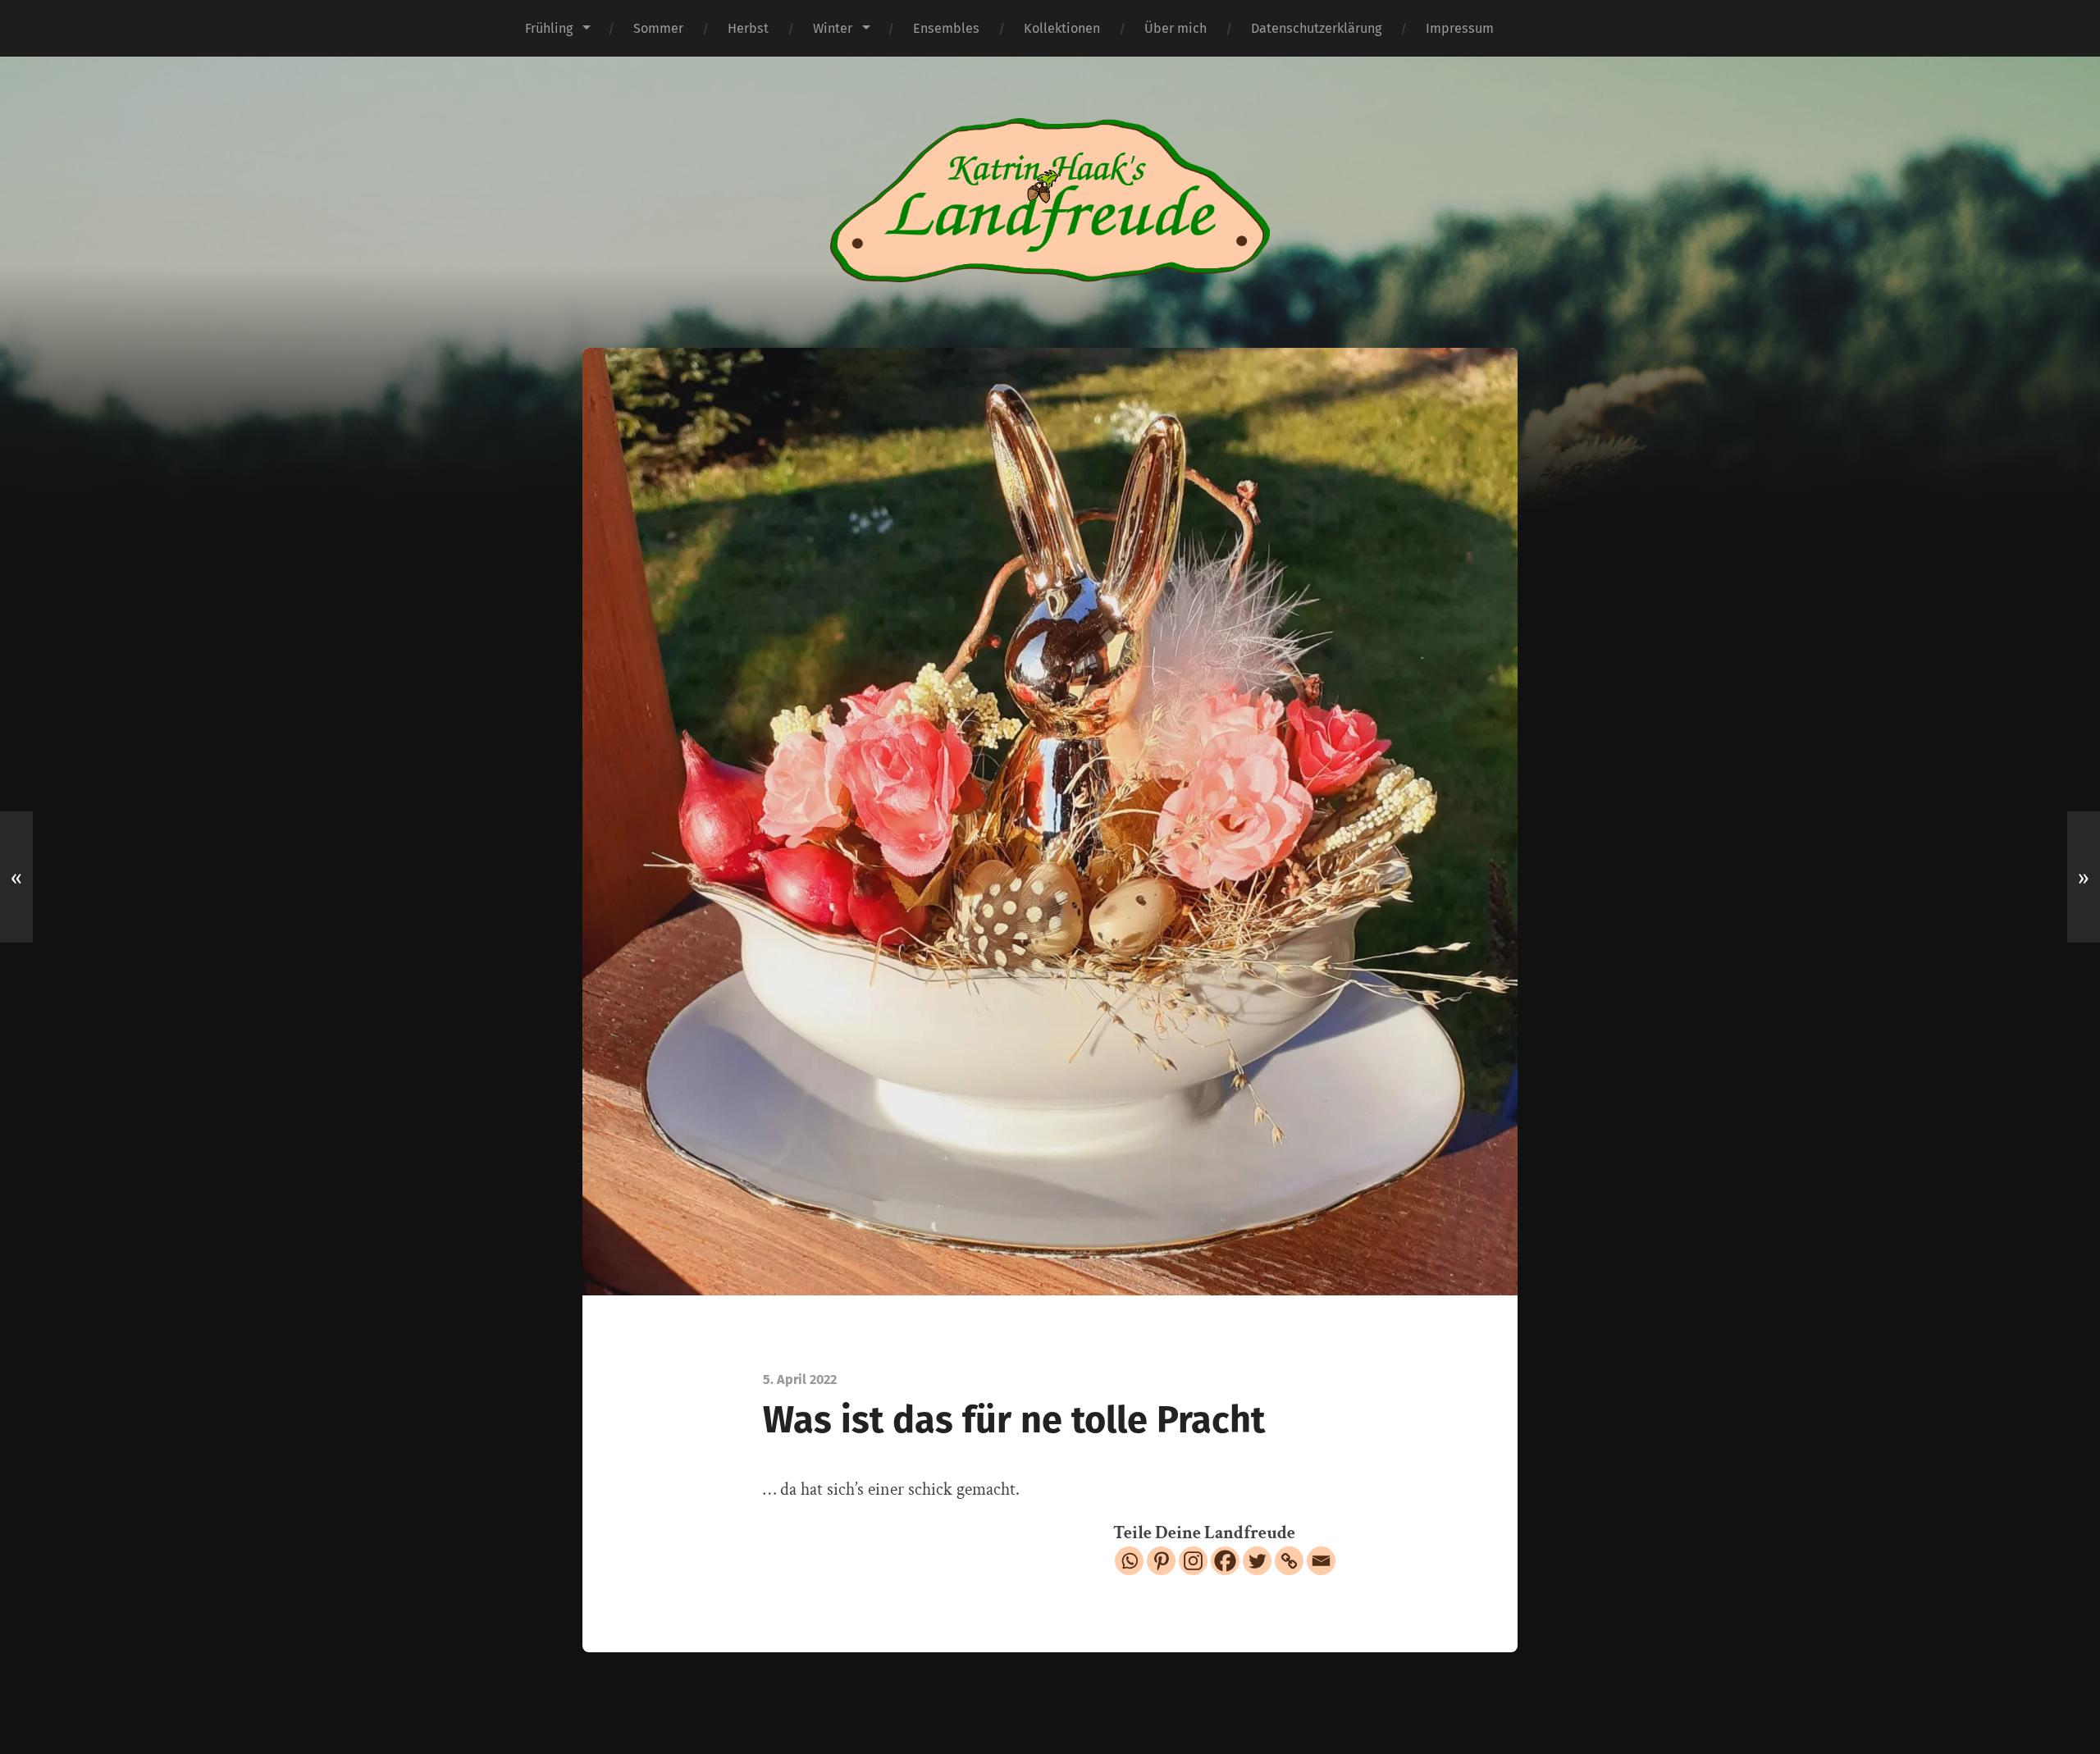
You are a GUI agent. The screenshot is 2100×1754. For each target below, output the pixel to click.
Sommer (658, 28)
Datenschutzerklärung (1316, 28)
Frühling (549, 28)
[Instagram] (1193, 1561)
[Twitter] (1257, 1561)
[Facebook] (1225, 1561)
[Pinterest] (1161, 1561)
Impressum (1460, 28)
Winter (833, 28)
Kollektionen (1062, 28)
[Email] (1321, 1561)
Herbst (748, 28)
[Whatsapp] (1129, 1561)
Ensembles (946, 28)
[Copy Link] (1289, 1561)
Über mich (1176, 28)
